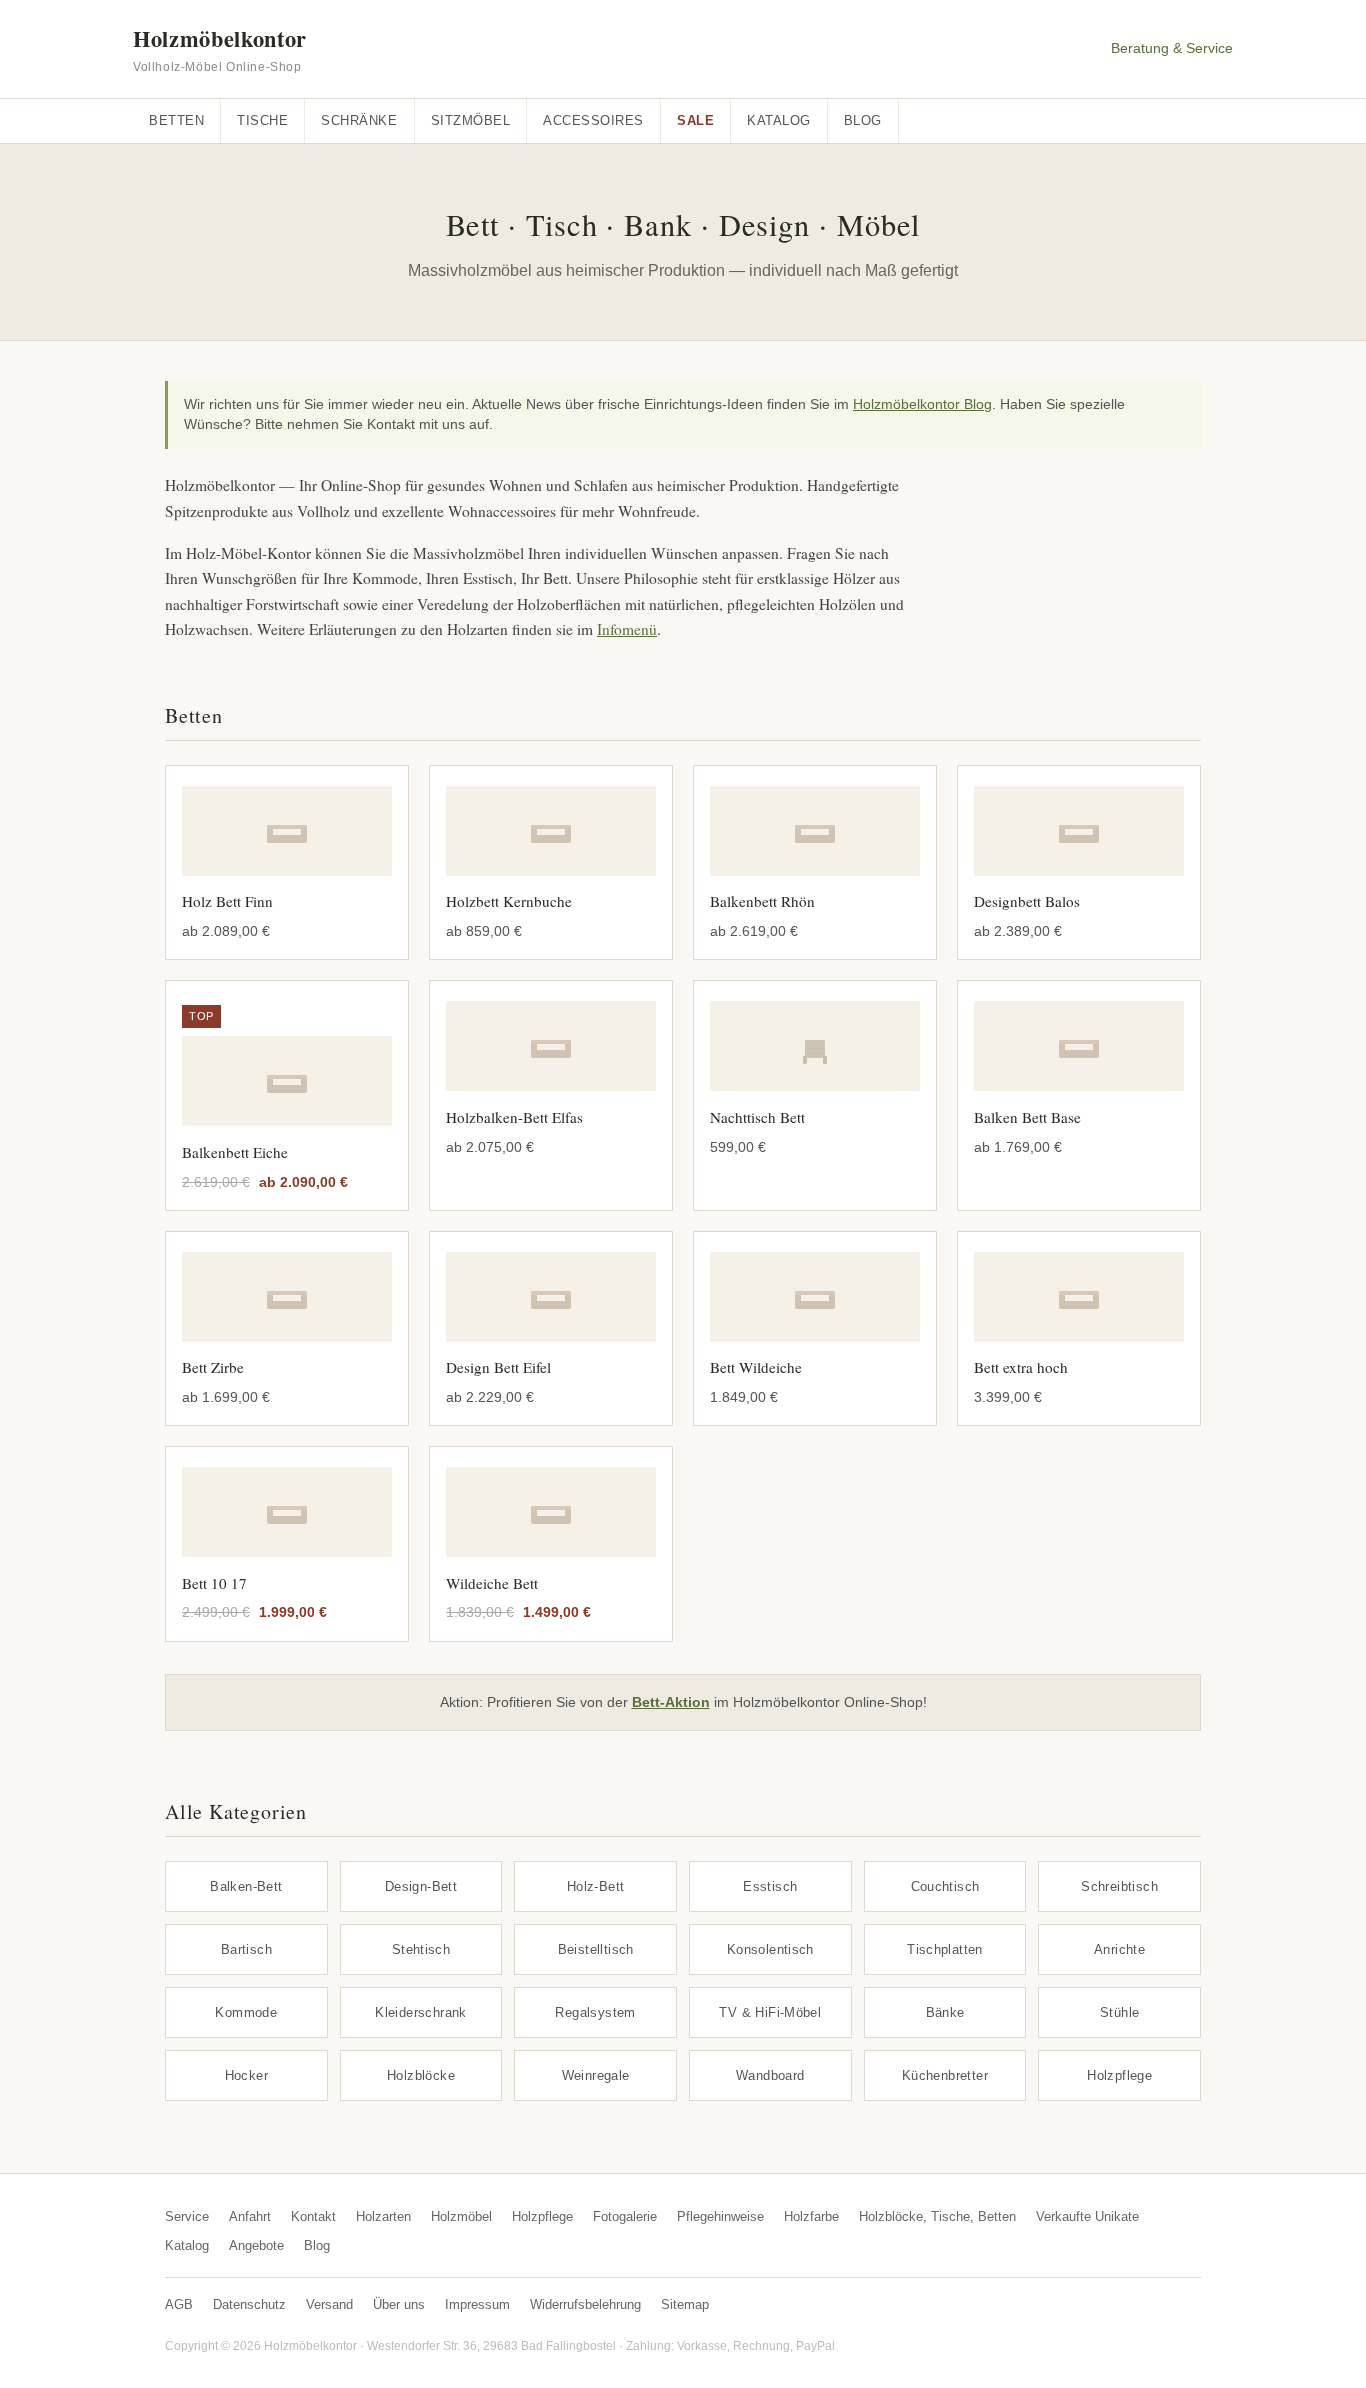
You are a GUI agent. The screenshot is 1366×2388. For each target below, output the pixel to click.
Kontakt (313, 2216)
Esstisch (770, 1886)
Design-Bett (421, 1886)
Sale (695, 120)
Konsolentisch (770, 1949)
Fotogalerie (625, 2216)
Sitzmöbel (471, 120)
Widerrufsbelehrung (585, 2304)
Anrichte (1119, 1949)
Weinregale (596, 2075)
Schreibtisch (1119, 1886)
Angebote (256, 2245)
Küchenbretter (945, 2075)
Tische (262, 120)
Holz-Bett (596, 1886)
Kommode (246, 2012)
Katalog (779, 120)
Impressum (477, 2304)
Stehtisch (421, 1949)
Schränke (359, 120)
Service (187, 2216)
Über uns (399, 2304)
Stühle (1119, 2012)
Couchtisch (945, 1886)
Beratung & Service (1172, 48)
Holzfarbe (811, 2216)
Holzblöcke (421, 2075)
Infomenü (627, 629)
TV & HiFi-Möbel (770, 2012)
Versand (329, 2304)
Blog (863, 120)
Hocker (246, 2075)
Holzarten (383, 2216)
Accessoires (593, 120)
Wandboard (770, 2075)
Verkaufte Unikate (1087, 2216)
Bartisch (246, 1949)
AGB (179, 2304)
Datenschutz (249, 2304)
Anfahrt (250, 2216)
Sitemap (685, 2304)
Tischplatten (945, 1949)
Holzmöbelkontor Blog (922, 404)
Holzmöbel (461, 2216)
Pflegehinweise (720, 2216)
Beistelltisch (596, 1949)
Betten (176, 120)
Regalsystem (595, 2012)
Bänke (945, 2012)
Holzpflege (1119, 2075)
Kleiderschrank (421, 2012)
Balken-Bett (246, 1886)
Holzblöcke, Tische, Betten (937, 2216)
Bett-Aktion (671, 1702)
